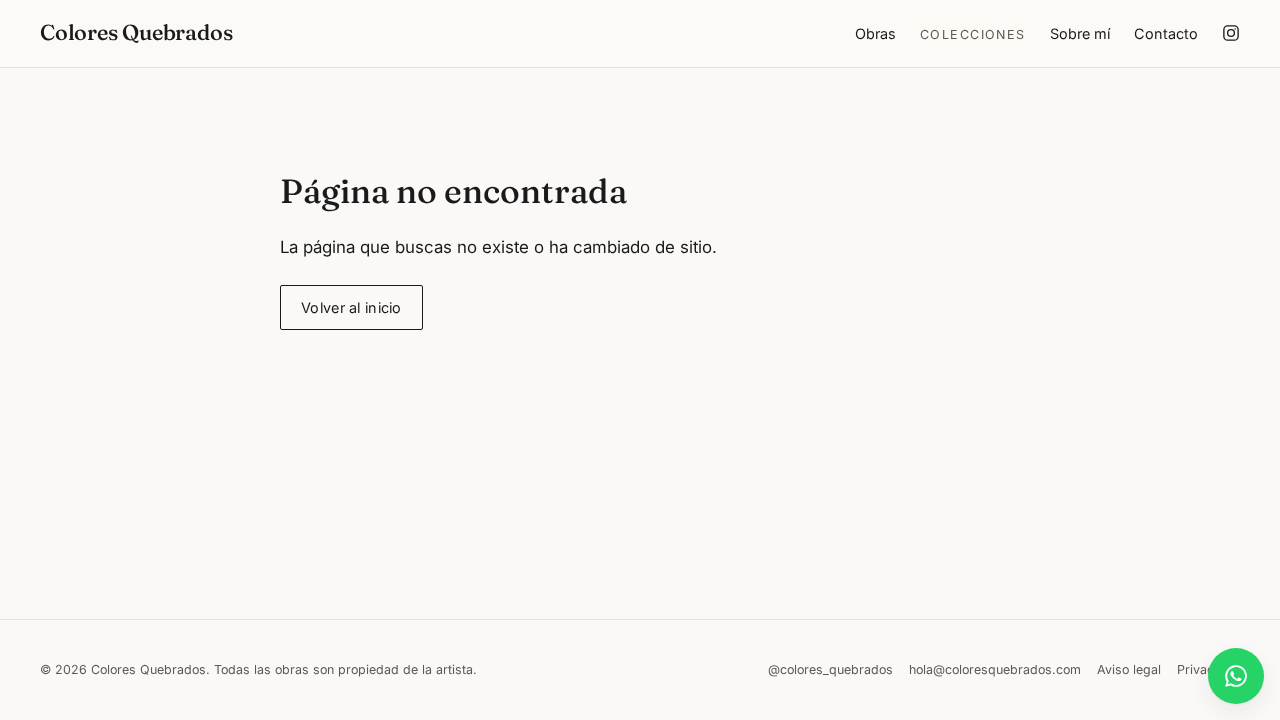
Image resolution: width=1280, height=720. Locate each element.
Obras (875, 33)
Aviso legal (1129, 669)
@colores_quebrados (830, 669)
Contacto (1166, 33)
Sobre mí (1080, 33)
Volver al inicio (351, 307)
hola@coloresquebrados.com (995, 669)
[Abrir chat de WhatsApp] (1236, 676)
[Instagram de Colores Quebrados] (1231, 33)
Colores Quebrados (136, 32)
